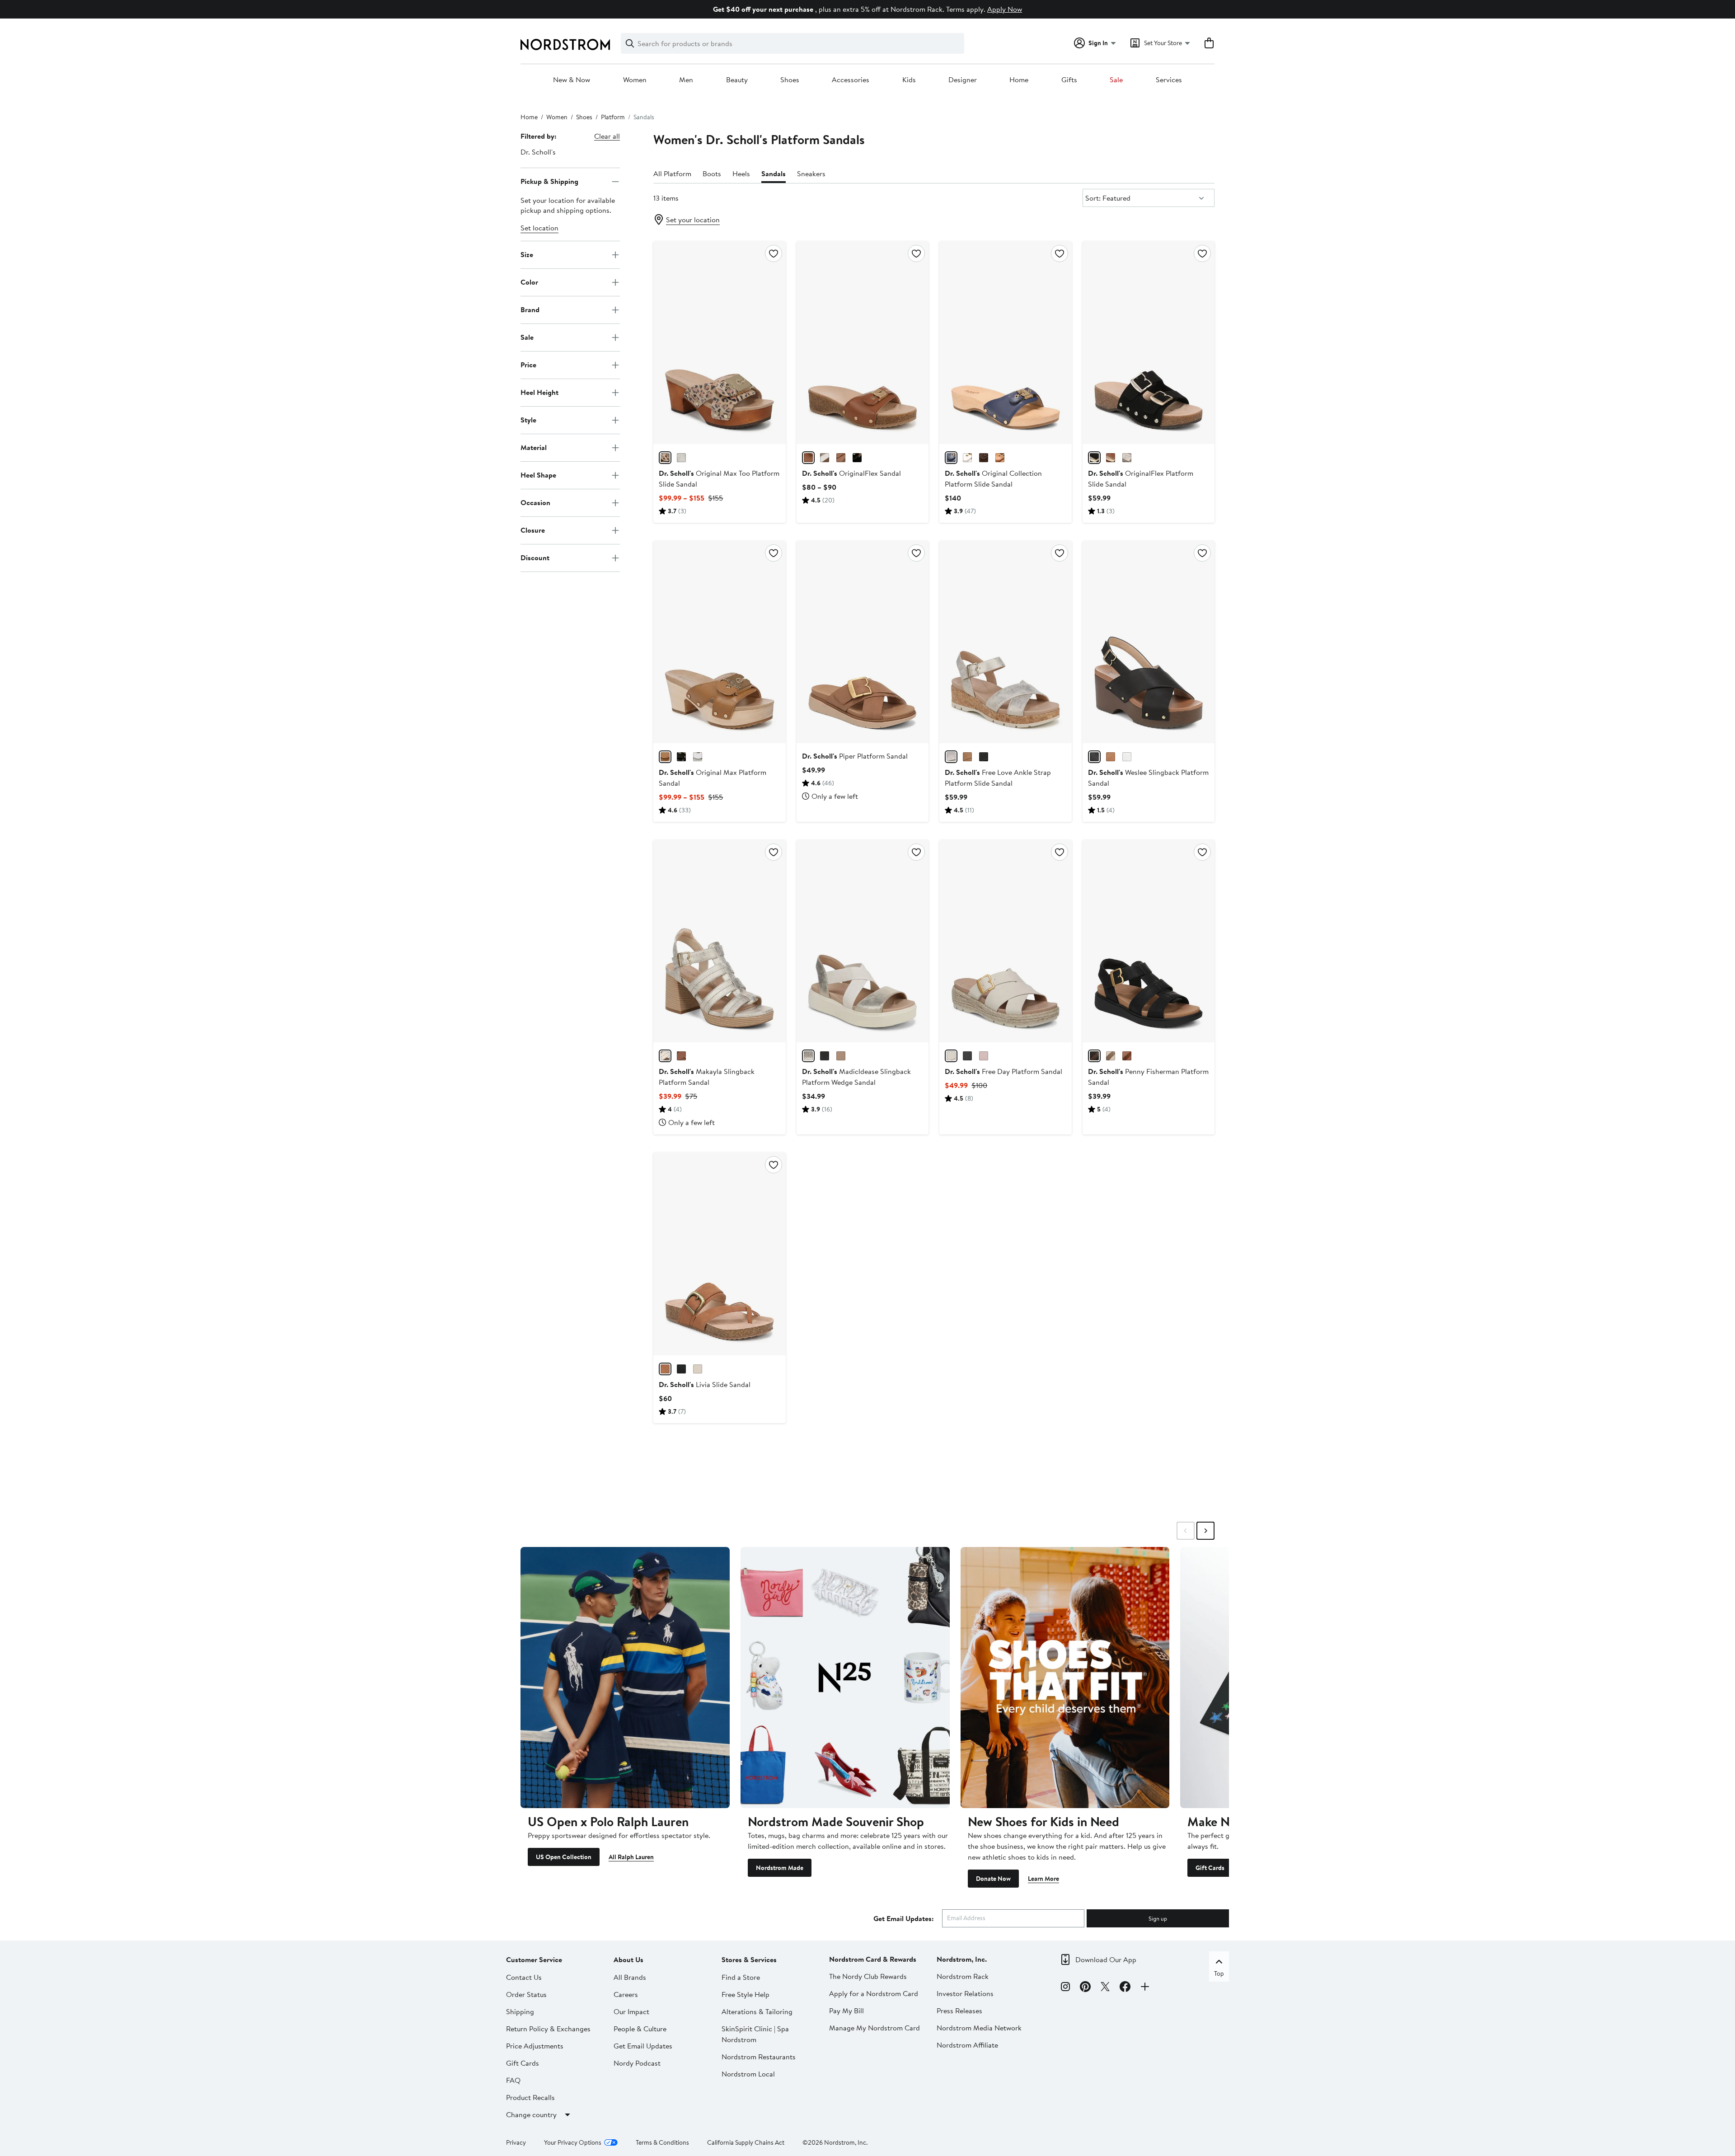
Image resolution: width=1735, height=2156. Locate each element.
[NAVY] (951, 458)
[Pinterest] (1085, 1988)
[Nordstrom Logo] (565, 45)
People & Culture (640, 2029)
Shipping (520, 2011)
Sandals (774, 173)
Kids (909, 80)
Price (528, 365)
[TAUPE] (951, 757)
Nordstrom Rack (963, 1976)
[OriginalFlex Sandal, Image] (863, 342)
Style (528, 420)
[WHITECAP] (951, 1056)
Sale (1116, 80)
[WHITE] (825, 458)
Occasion (535, 502)
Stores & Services (749, 1959)
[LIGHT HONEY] (967, 757)
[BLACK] (857, 458)
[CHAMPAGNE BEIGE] (681, 458)
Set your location (693, 220)
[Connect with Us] (1145, 1988)
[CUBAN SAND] (841, 1056)
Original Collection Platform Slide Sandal (993, 478)
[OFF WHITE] (1111, 1056)
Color (529, 282)
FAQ (513, 2080)
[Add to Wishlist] (774, 253)
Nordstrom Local (748, 2074)
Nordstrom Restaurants (759, 2057)
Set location (539, 228)
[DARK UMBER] (984, 458)
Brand (530, 309)
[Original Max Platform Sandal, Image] (719, 642)
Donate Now (993, 1879)
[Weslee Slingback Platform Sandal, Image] (1149, 642)
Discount (535, 558)
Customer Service (534, 1959)
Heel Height (539, 392)
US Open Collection (564, 1857)
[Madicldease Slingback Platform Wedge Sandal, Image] (863, 941)
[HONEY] (841, 458)
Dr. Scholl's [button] (538, 152)
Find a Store (741, 1977)
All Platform (672, 173)
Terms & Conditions (662, 2142)
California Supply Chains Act (746, 2142)
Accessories (851, 80)
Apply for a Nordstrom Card (874, 1993)
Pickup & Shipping (549, 181)
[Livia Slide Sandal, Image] (719, 1254)
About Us (628, 1959)
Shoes (790, 80)
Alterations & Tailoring (757, 2011)
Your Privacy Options (573, 2142)
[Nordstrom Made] (845, 1678)
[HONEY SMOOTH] (808, 458)
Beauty (737, 80)
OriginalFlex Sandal (851, 473)
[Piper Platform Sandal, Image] (863, 642)
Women (635, 80)
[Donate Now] (1065, 1678)
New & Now (572, 80)
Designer (963, 80)
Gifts (1069, 80)
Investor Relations (965, 1993)
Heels (741, 173)
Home (1019, 80)
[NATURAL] (665, 458)
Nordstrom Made (780, 1868)
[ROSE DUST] (984, 1056)
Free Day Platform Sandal (1003, 1071)
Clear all (607, 136)
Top (1219, 1973)
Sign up (1158, 1918)
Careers (626, 1994)
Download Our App (1106, 1959)
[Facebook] (1125, 1988)
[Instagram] (1065, 1988)
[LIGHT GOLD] (1127, 458)
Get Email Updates (643, 2046)
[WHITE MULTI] (698, 757)
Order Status (526, 1994)
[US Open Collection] (625, 1678)
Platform (613, 117)
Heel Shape (538, 475)
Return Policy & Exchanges (548, 2029)
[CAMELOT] (1000, 458)
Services (1169, 80)
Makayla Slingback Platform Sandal (707, 1077)
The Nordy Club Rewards (868, 1976)
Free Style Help (746, 1994)
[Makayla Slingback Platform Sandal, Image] (719, 941)
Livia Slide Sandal (705, 1384)
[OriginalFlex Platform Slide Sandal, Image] (1149, 342)
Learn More (1043, 1879)
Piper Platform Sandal (855, 756)
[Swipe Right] (1205, 1531)
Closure (533, 530)
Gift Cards (1210, 1868)
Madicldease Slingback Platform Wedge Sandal (856, 1077)
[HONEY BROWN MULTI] (665, 757)
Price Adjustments (535, 2046)
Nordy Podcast (637, 2063)
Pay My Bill (846, 2011)
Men (686, 80)
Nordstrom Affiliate (967, 2045)
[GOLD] (808, 1056)
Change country (531, 2114)
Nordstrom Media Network (979, 2028)
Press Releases (959, 2011)
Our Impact (631, 2011)
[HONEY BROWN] (665, 1369)
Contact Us (524, 1977)
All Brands (630, 1977)
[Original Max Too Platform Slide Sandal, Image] (719, 342)
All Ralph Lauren (631, 1857)
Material (534, 447)
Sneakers (811, 173)
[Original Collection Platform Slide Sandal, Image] (1005, 342)
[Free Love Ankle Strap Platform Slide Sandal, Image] (1005, 642)
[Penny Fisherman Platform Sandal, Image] (1149, 941)
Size (527, 254)
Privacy (516, 2142)
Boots (712, 173)
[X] (1105, 1988)
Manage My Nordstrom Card (875, 2028)
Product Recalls (530, 2097)
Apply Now (1005, 9)
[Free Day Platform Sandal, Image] (1005, 941)
